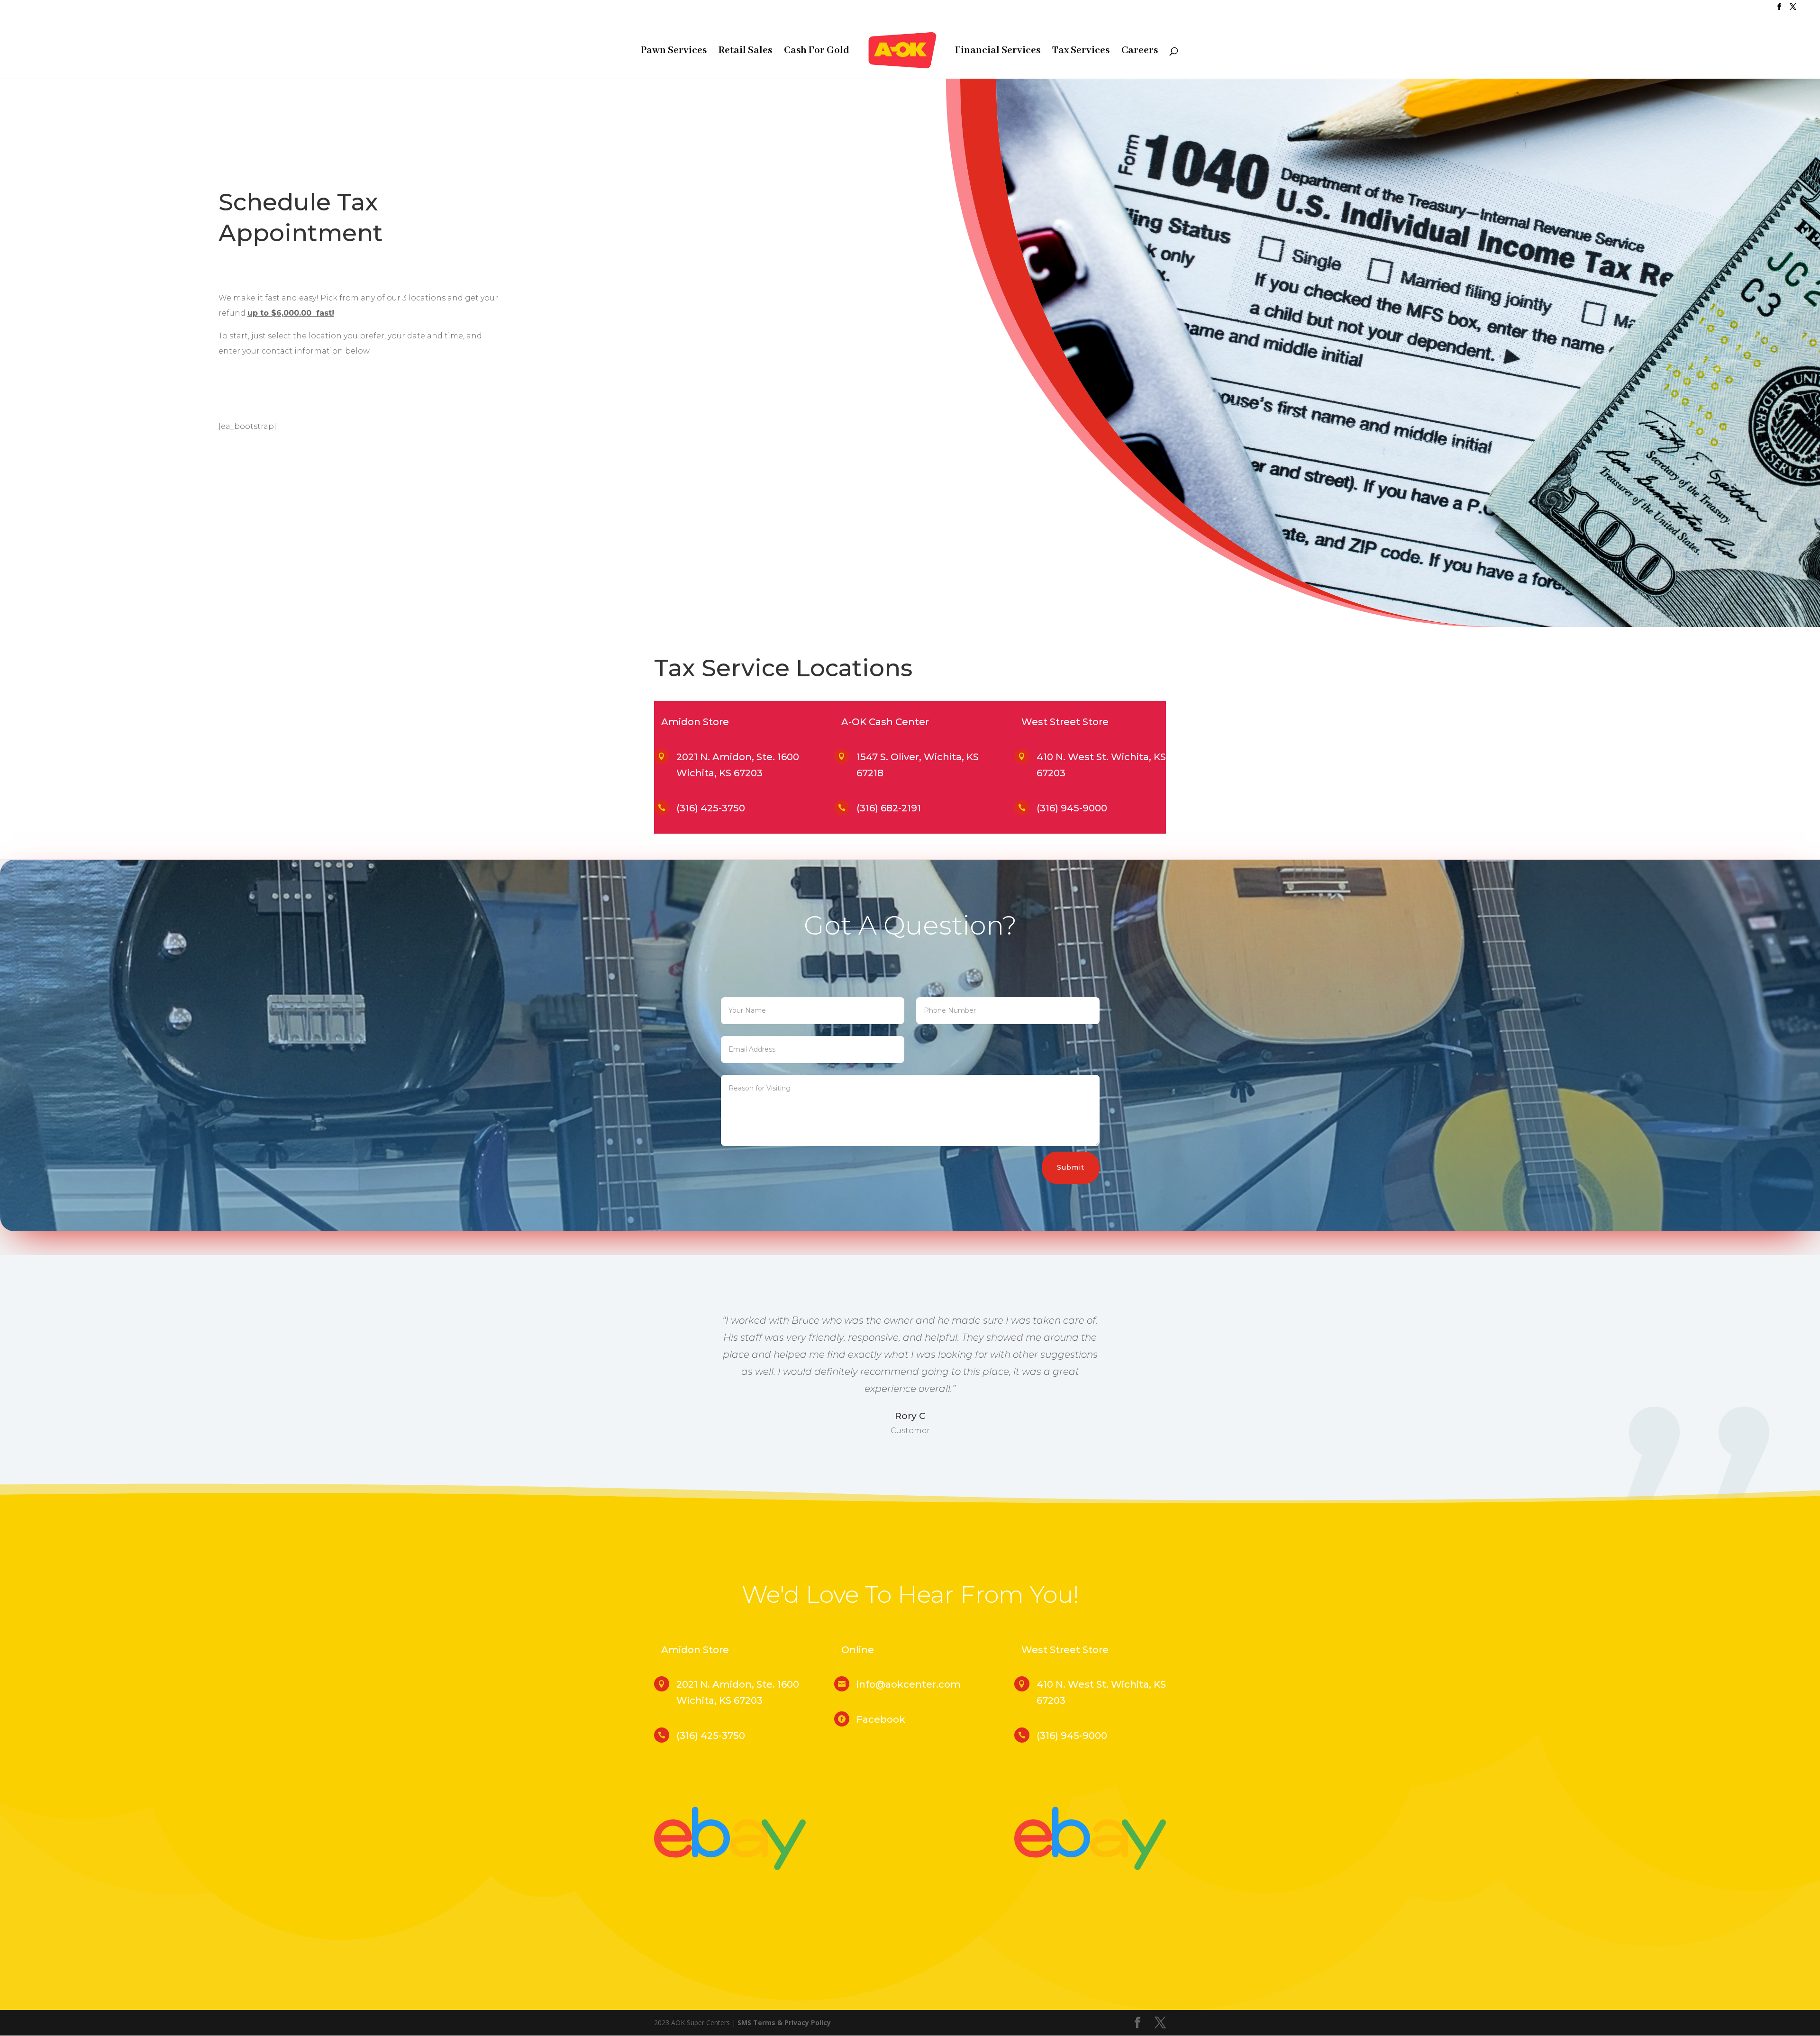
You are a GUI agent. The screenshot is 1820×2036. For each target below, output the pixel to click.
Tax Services (1081, 52)
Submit (1071, 1167)
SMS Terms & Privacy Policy (784, 2022)
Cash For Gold (817, 52)
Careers (1140, 52)
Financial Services (998, 52)
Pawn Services (674, 52)
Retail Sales (745, 52)
